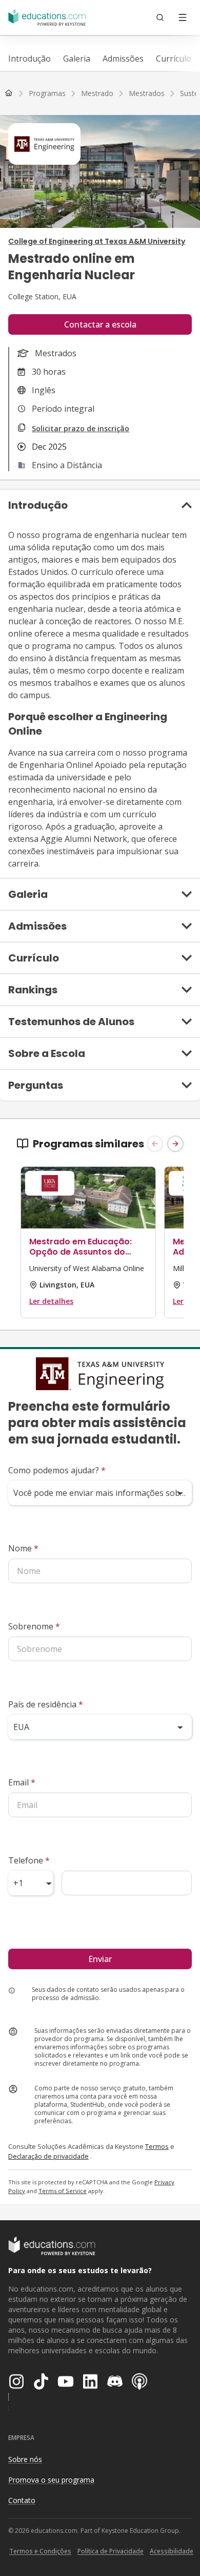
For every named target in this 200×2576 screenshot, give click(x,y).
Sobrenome (34, 1626)
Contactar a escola (100, 324)
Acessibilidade (172, 2551)
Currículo (174, 59)
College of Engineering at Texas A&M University (97, 241)
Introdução (29, 59)
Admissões (123, 59)
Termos (157, 2146)
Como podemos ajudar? (57, 1470)
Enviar (100, 1959)
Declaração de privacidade (48, 2156)
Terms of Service (63, 2191)
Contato (22, 2500)
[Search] (160, 17)
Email (22, 1782)
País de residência (46, 1704)
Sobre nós (25, 2459)
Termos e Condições (40, 2551)
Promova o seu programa (51, 2480)
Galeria (77, 59)
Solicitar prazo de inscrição (81, 428)
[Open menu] (183, 17)
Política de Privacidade (111, 2551)
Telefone (29, 1860)
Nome (23, 1548)
